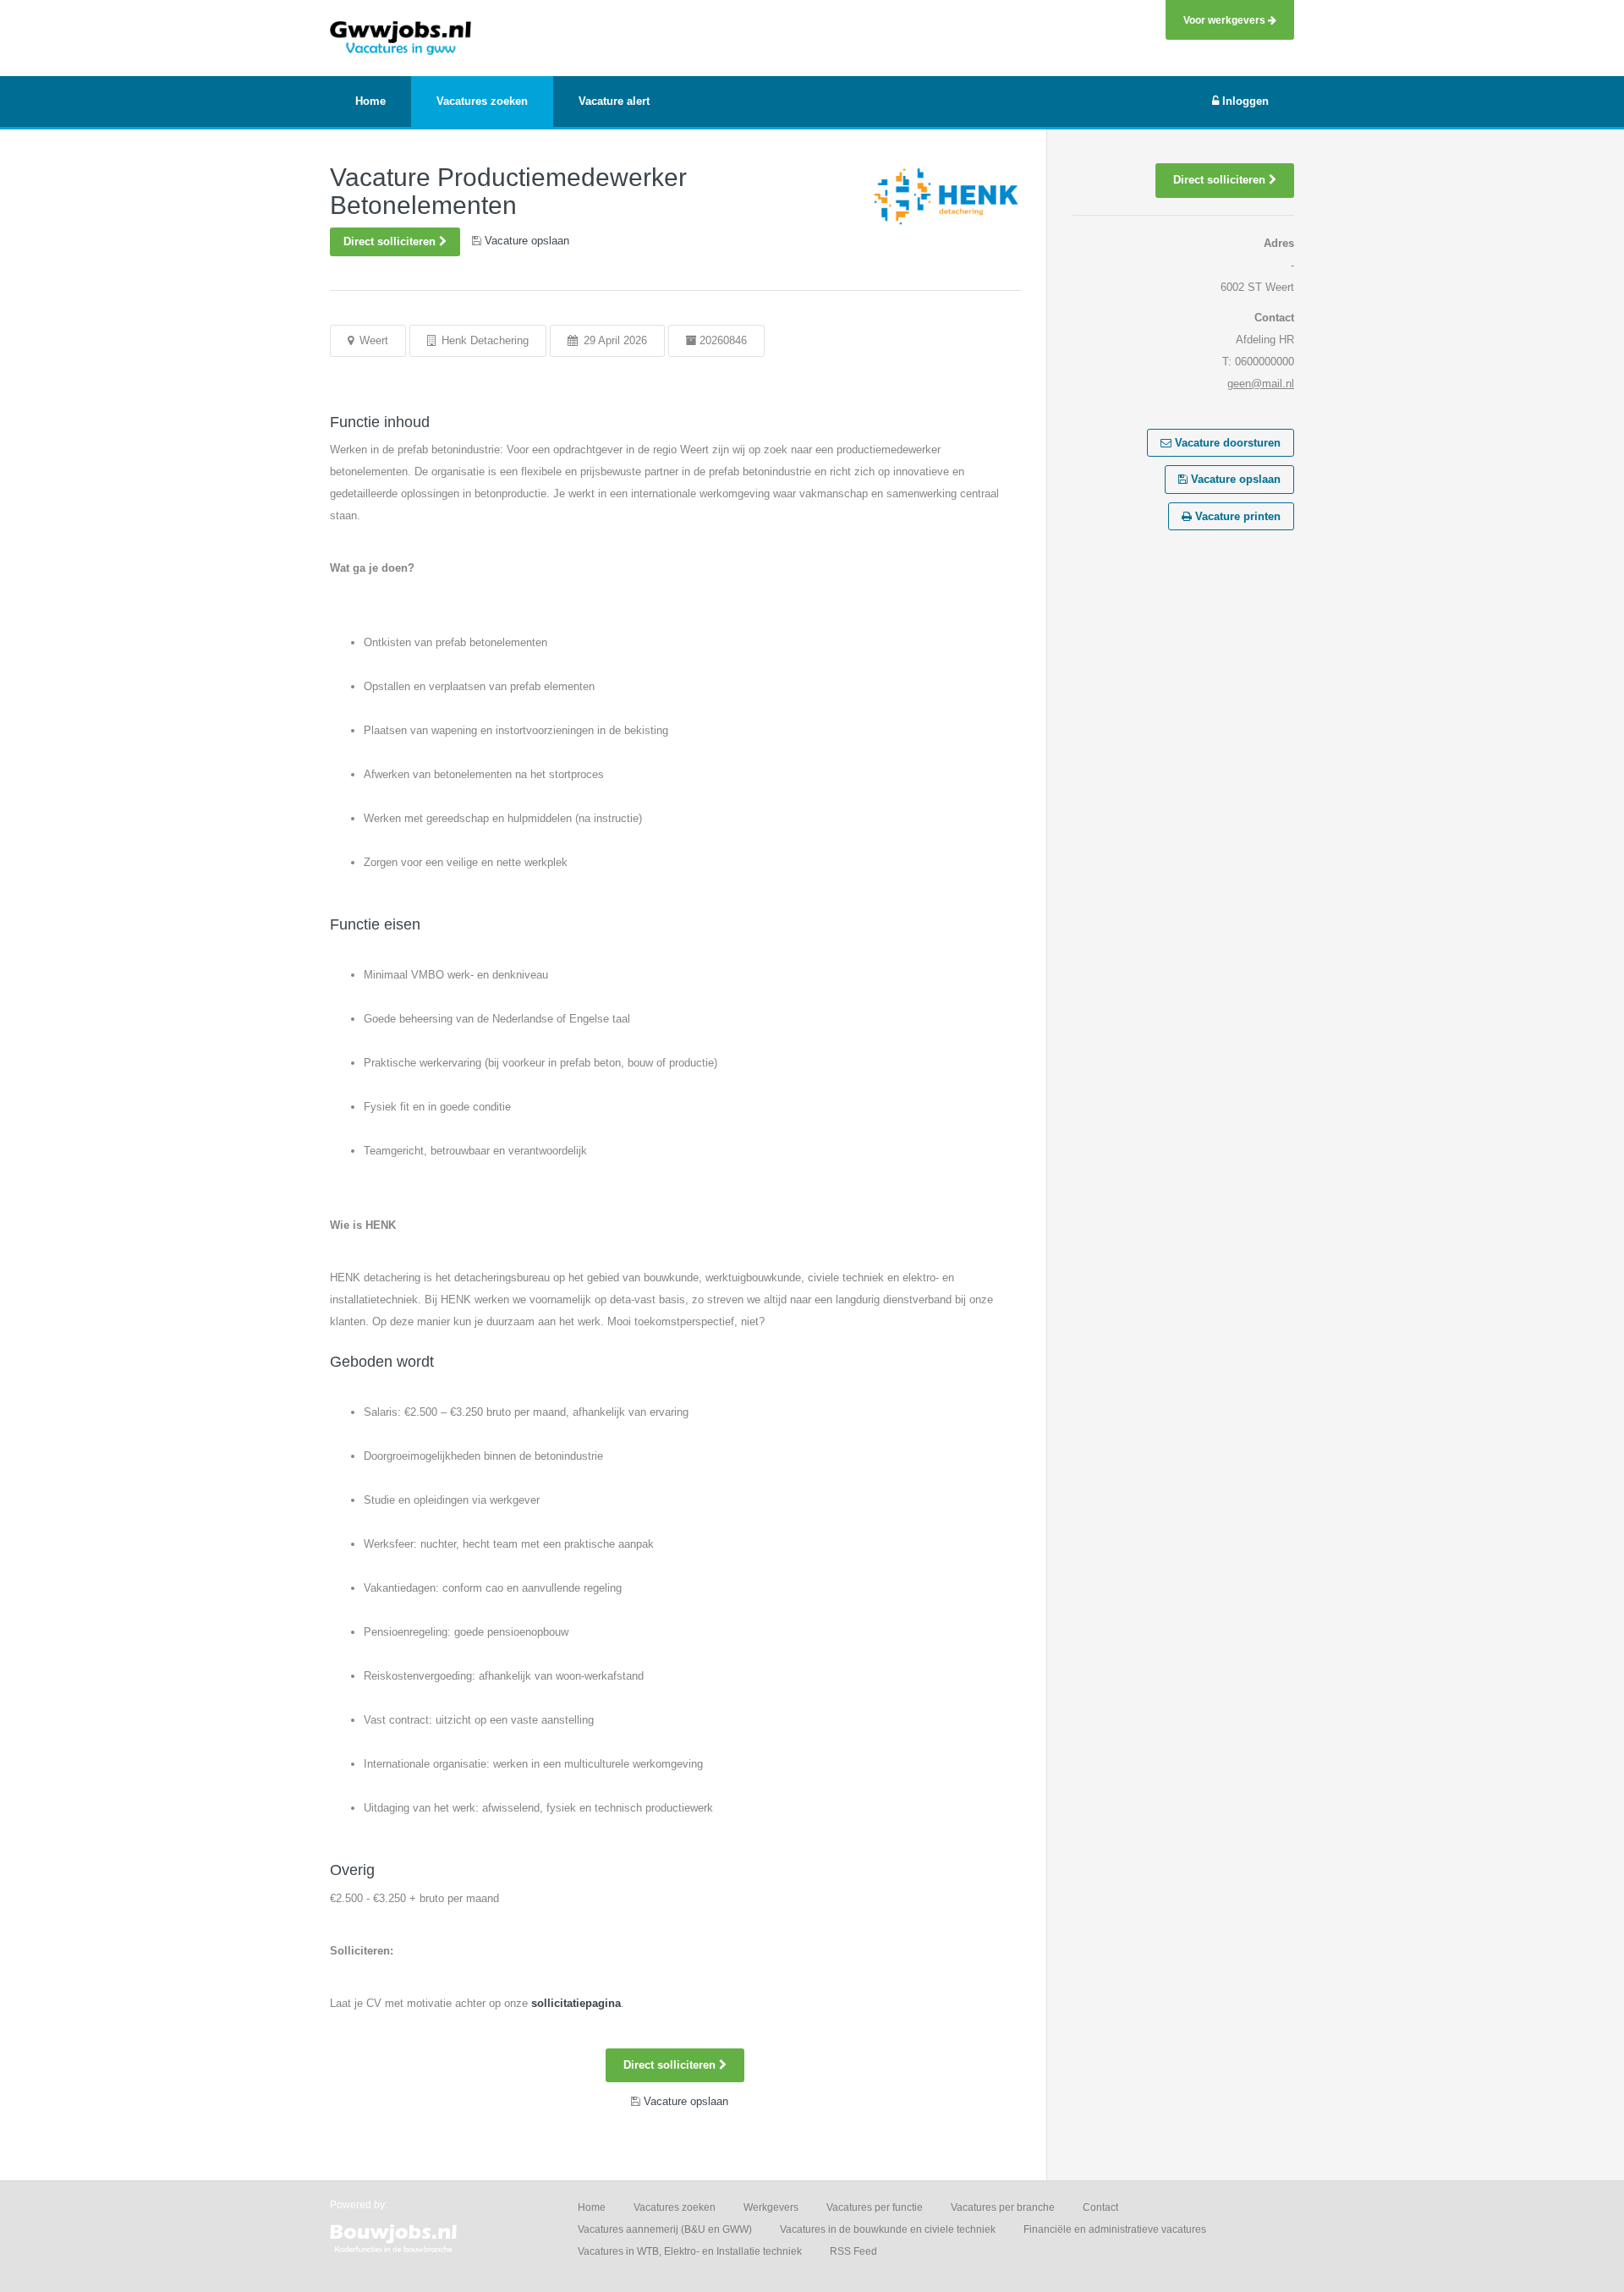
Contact (1100, 2207)
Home (592, 2207)
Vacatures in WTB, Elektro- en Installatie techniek (690, 2251)
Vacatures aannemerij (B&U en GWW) (665, 2229)
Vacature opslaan (1234, 479)
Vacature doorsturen (1226, 443)
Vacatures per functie (875, 2207)
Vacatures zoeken (675, 2207)
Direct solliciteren (391, 241)
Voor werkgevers (1226, 20)
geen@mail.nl (1261, 384)
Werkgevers (771, 2207)
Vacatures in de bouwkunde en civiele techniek (888, 2229)
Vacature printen (1236, 516)
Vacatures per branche (1003, 2207)
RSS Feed (853, 2251)
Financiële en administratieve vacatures (1115, 2229)
